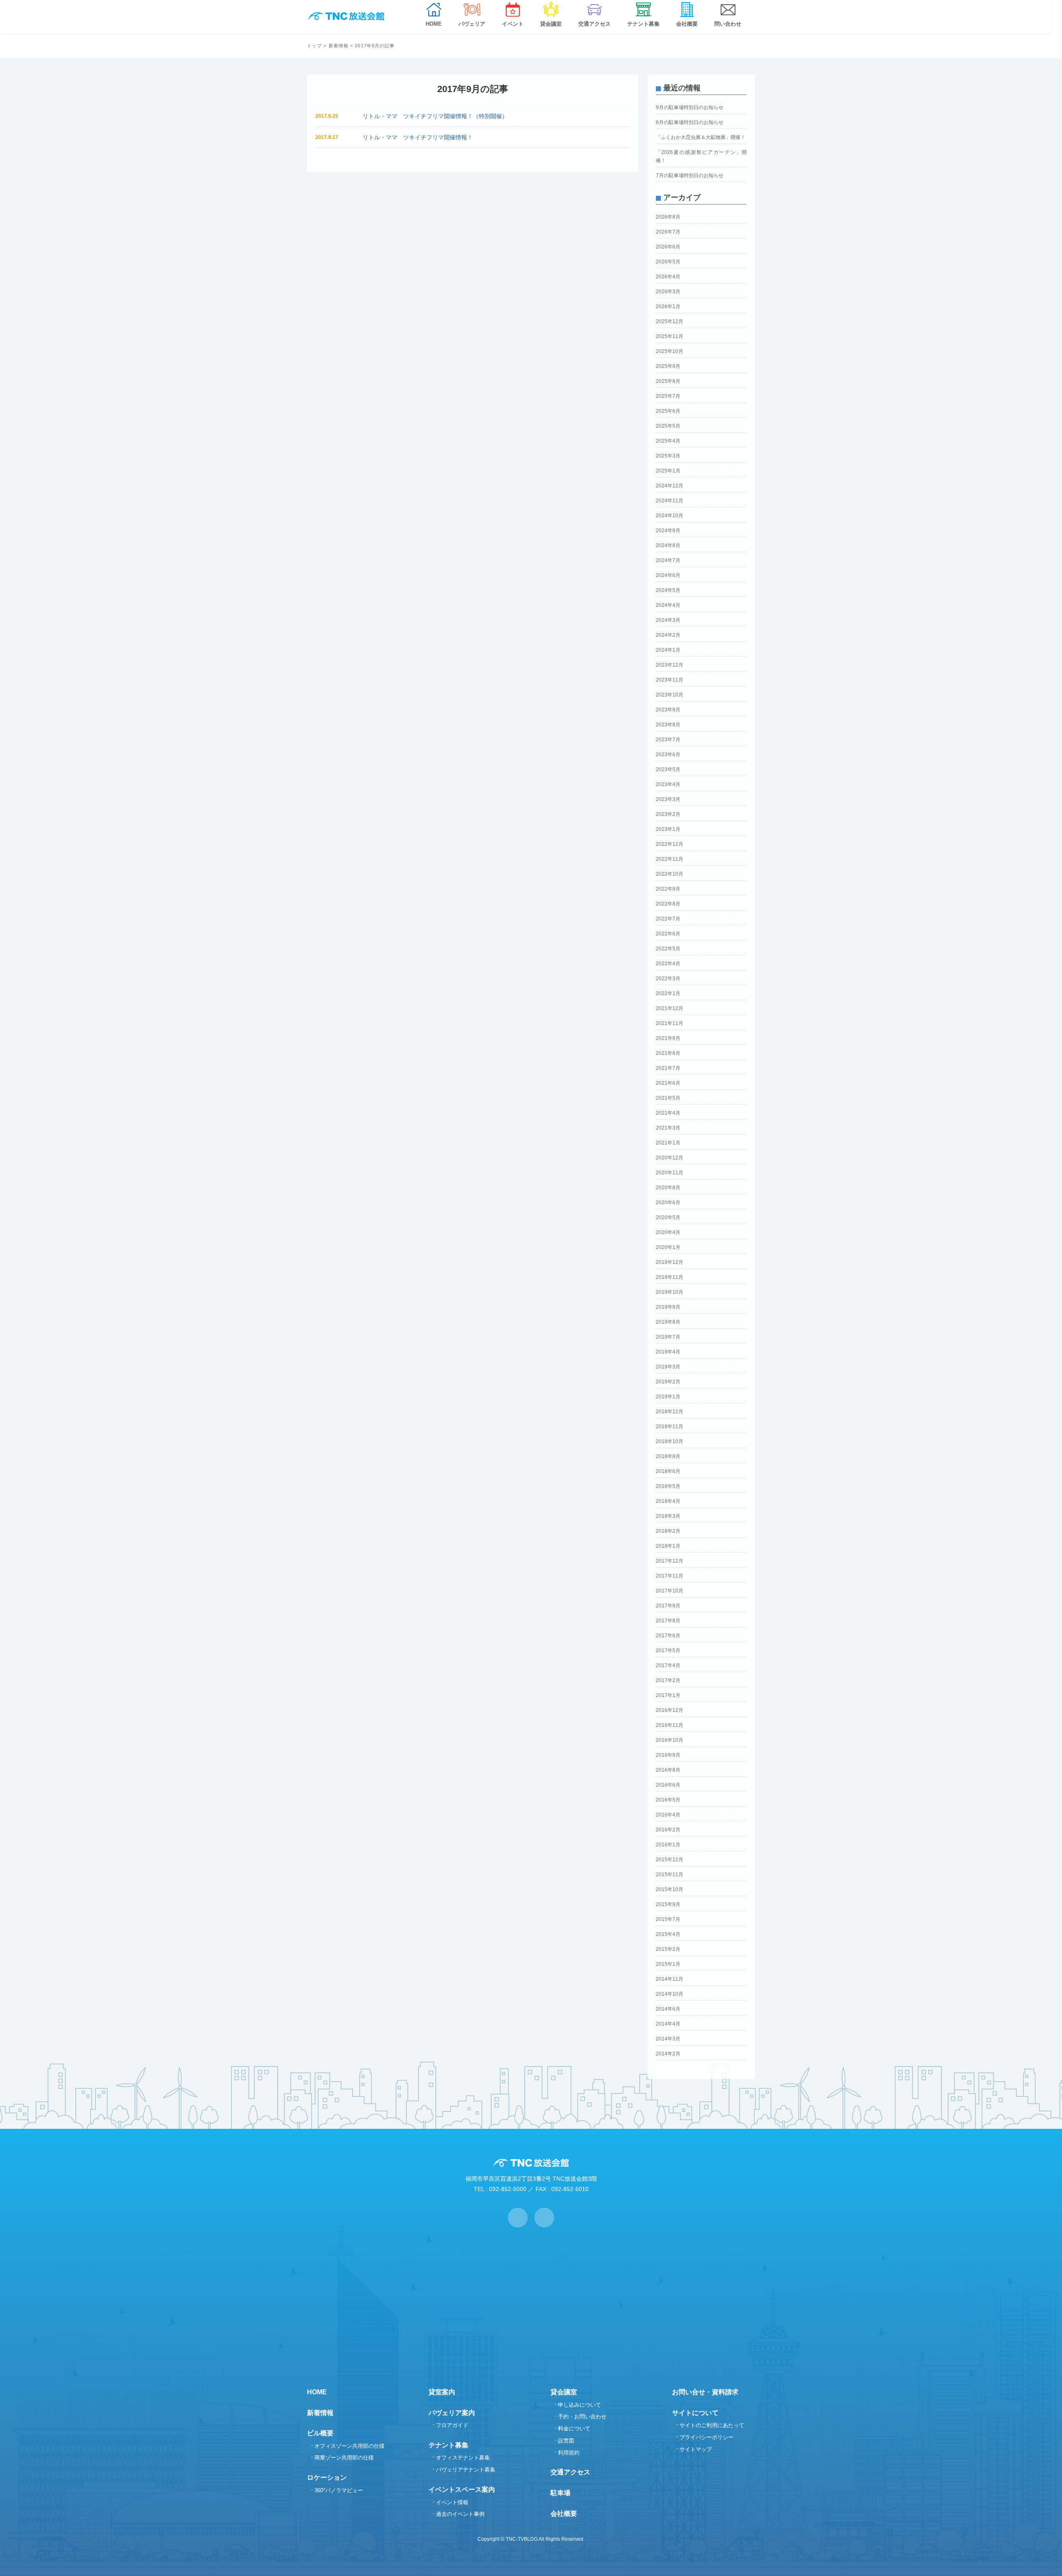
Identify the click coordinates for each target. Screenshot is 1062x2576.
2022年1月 (668, 993)
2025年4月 (668, 441)
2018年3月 (668, 1516)
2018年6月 (668, 1471)
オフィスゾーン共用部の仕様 (350, 2446)
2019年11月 (670, 1277)
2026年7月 (668, 232)
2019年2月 (668, 1382)
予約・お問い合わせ (582, 2417)
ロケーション (327, 2477)
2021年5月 (668, 1098)
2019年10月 (670, 1292)
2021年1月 (668, 1143)
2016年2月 (668, 1830)
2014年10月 (670, 1994)
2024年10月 (670, 516)
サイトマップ (696, 2449)
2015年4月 (668, 1934)
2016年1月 (668, 1845)
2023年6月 (668, 755)
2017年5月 (668, 1651)
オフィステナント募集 (463, 2458)
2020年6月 (668, 1203)
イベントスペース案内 (462, 2490)
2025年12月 (670, 321)
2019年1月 (668, 1397)
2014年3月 (668, 2039)
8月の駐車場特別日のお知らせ (690, 122)
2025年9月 (668, 366)
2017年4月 (668, 1665)
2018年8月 (668, 1456)
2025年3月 (668, 456)
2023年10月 (670, 695)
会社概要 (564, 2514)
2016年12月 (670, 1710)
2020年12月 (670, 1158)
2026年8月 (668, 217)
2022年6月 (668, 934)
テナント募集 (448, 2445)
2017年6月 (668, 1636)
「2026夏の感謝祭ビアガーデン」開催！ (701, 156)
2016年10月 (670, 1740)
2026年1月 (668, 307)
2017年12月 (670, 1561)
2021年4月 (668, 1113)
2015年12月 (670, 1860)
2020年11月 (670, 1173)
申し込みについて (580, 2405)
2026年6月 (668, 247)
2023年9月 (668, 710)
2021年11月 (670, 1023)
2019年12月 (670, 1262)
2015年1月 (668, 1964)
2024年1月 (668, 650)
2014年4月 (668, 2024)
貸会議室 (564, 2392)
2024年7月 (668, 560)
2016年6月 (668, 1785)
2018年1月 (668, 1546)
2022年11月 (670, 859)
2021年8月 (668, 1053)
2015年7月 (668, 1919)
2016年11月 (670, 1725)
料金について (574, 2429)
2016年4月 (668, 1815)
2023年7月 (668, 740)
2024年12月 (670, 486)
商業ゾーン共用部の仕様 (344, 2458)
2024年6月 (668, 575)
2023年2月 (668, 814)
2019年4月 (668, 1352)
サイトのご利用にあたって (712, 2425)
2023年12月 (670, 665)
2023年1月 (668, 829)
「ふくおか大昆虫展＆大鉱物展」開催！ (701, 137)
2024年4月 (668, 605)
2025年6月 (668, 411)
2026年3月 (668, 292)
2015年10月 (670, 1889)
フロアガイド (452, 2425)
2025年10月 (670, 351)
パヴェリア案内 (452, 2413)
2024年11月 (670, 501)
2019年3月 (668, 1367)
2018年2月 (668, 1531)
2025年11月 (670, 336)
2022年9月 (668, 889)
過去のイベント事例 (460, 2514)
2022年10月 (670, 874)
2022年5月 (668, 949)
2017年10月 (670, 1591)
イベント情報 (452, 2502)
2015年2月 (668, 1949)
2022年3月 (668, 979)
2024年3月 (668, 620)
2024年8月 (668, 545)
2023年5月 (668, 769)
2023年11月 (670, 680)
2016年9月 (668, 1755)
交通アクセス (570, 2472)
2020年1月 (668, 1247)
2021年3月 (668, 1128)
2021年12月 (670, 1008)
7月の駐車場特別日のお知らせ (690, 175)
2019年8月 (668, 1322)
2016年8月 (668, 1770)
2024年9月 (668, 531)
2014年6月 (668, 2009)
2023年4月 (668, 784)
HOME (317, 2392)
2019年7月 (668, 1337)
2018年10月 (670, 1441)
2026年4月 (668, 277)
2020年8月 (668, 1188)
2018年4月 (668, 1501)
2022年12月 (670, 844)
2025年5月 (668, 426)
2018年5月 (668, 1486)
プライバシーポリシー (706, 2437)
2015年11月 (670, 1875)
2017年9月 (668, 1606)
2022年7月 (668, 919)
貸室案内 (442, 2392)
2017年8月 (668, 1621)
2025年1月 (668, 471)
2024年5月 (668, 590)
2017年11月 (670, 1576)
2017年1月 (668, 1695)
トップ (314, 46)
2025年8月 (668, 381)
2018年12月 (670, 1412)
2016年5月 (668, 1800)
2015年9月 (668, 1904)
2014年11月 (670, 1979)
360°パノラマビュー (339, 2490)
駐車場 (560, 2493)
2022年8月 (668, 904)
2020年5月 (668, 1217)
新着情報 (339, 46)
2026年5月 (668, 262)
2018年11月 (670, 1427)
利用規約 (569, 2453)
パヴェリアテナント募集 (466, 2470)
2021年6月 (668, 1083)
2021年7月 (668, 1068)
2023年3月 (668, 799)
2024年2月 (668, 635)
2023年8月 (668, 725)
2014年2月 (668, 2054)
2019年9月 (668, 1307)
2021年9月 (668, 1038)
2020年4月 (668, 1232)
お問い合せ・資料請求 (705, 2392)
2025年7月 (668, 396)
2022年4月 (668, 964)
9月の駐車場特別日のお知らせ (690, 107)
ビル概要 (320, 2433)
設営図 (566, 2441)
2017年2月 (668, 1680)
